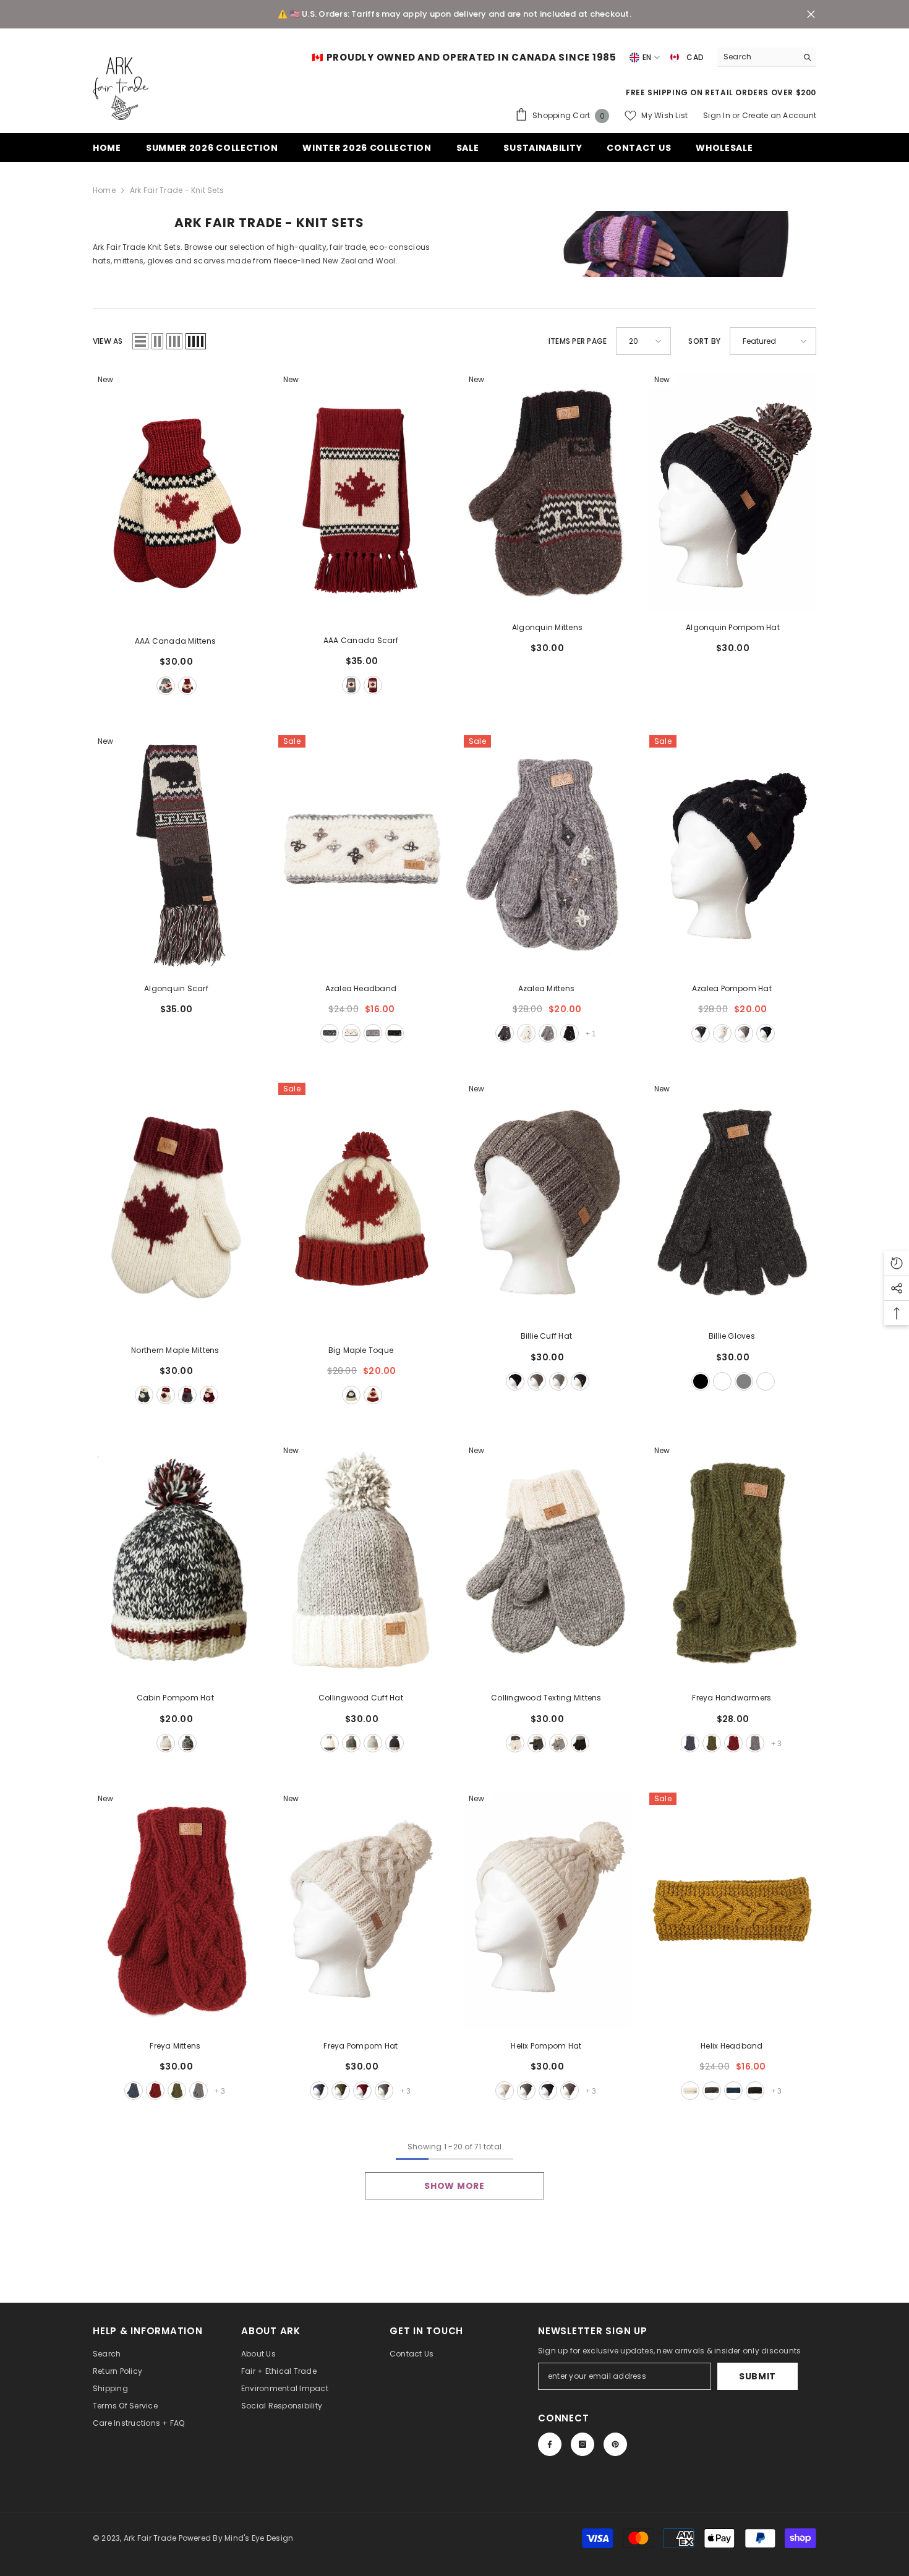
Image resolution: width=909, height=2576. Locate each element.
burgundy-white (209, 1395)
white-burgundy (166, 1395)
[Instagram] (583, 2444)
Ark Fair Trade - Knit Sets (177, 190)
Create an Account (779, 115)
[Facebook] (550, 2444)
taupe (537, 1381)
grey (166, 686)
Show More (454, 2186)
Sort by (704, 341)
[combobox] (757, 57)
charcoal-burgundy (187, 1395)
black (395, 1033)
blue (690, 1743)
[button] (140, 341)
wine (733, 1743)
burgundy (187, 686)
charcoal (330, 1033)
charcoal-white (144, 1395)
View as (108, 341)
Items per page (578, 341)
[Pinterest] (615, 2444)
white (351, 1033)
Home (104, 190)
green (712, 1743)
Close (811, 15)
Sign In (718, 115)
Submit (757, 2376)
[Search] (767, 57)
